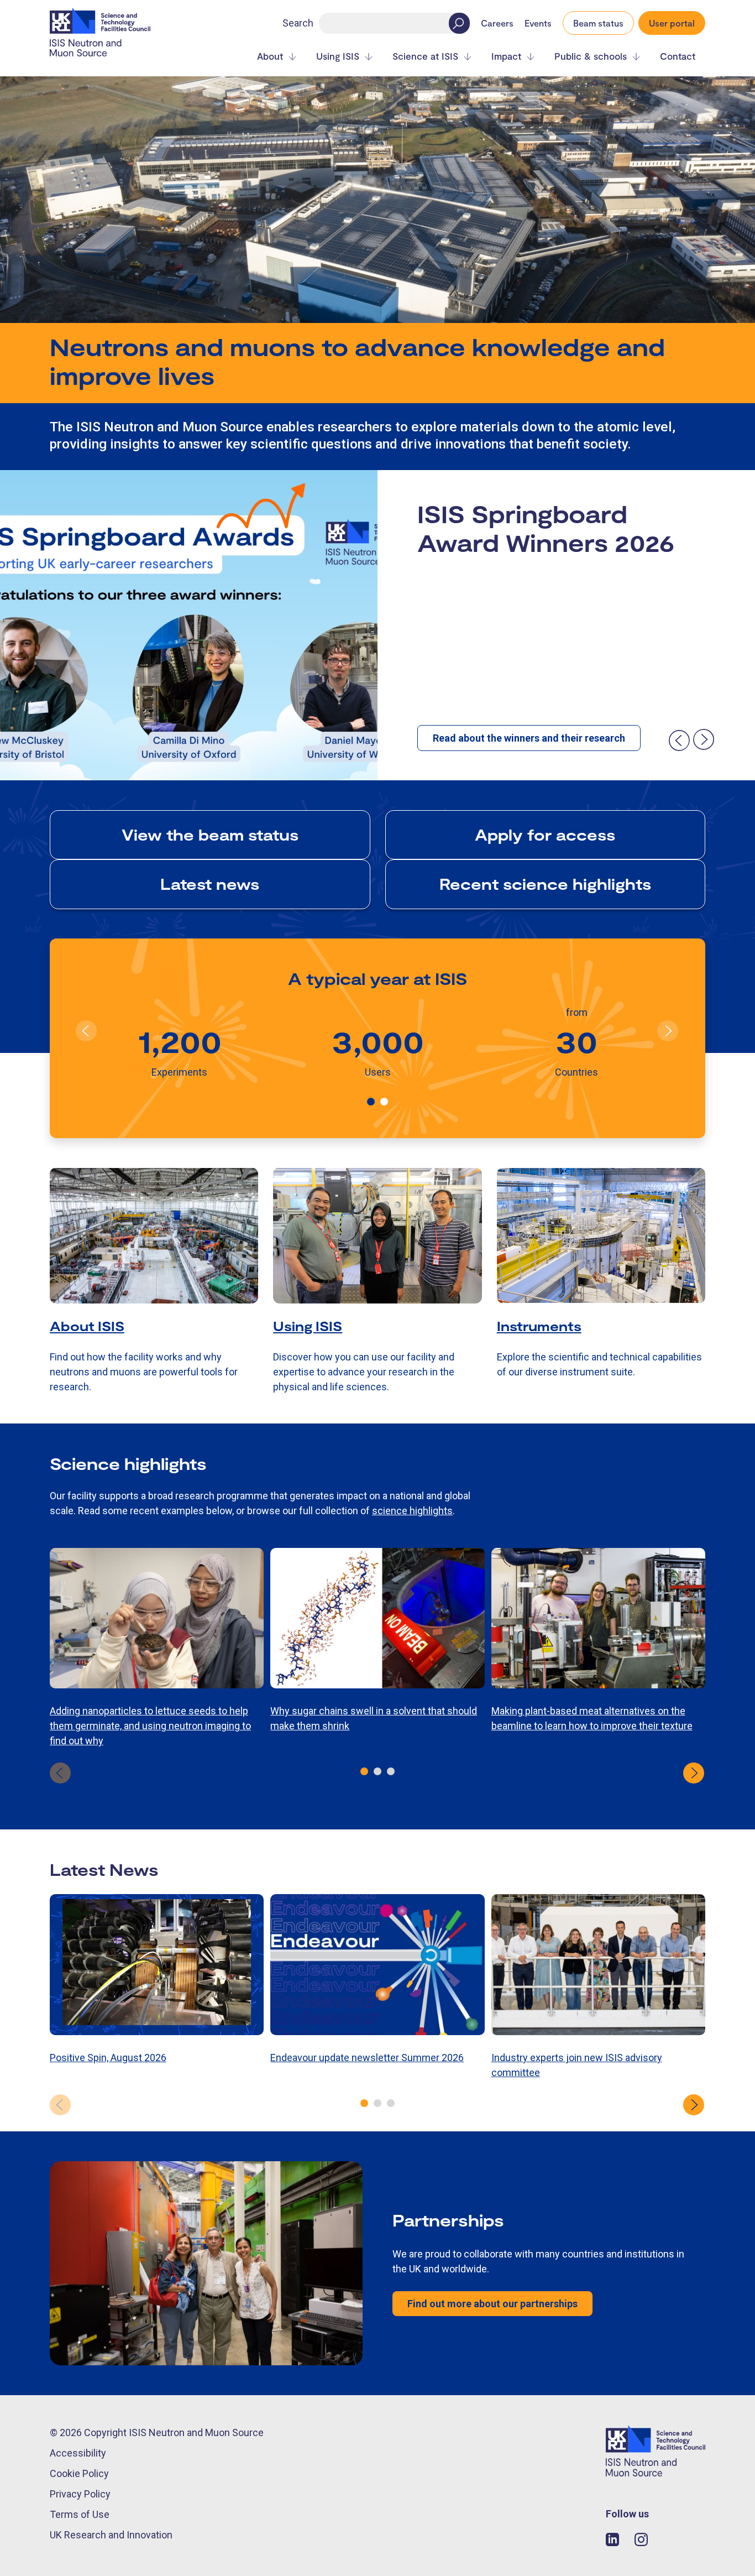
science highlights (412, 1511)
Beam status (598, 23)
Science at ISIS (425, 56)
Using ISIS (338, 56)
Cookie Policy (79, 2473)
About (270, 56)
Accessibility (78, 2453)
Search (298, 23)
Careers (497, 23)
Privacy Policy (80, 2494)
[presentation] (679, 740)
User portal (672, 23)
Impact (506, 56)
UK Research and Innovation (111, 2535)
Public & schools (591, 56)
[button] (371, 1102)
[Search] (459, 23)
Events (538, 23)
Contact (678, 56)
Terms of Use (80, 2514)
